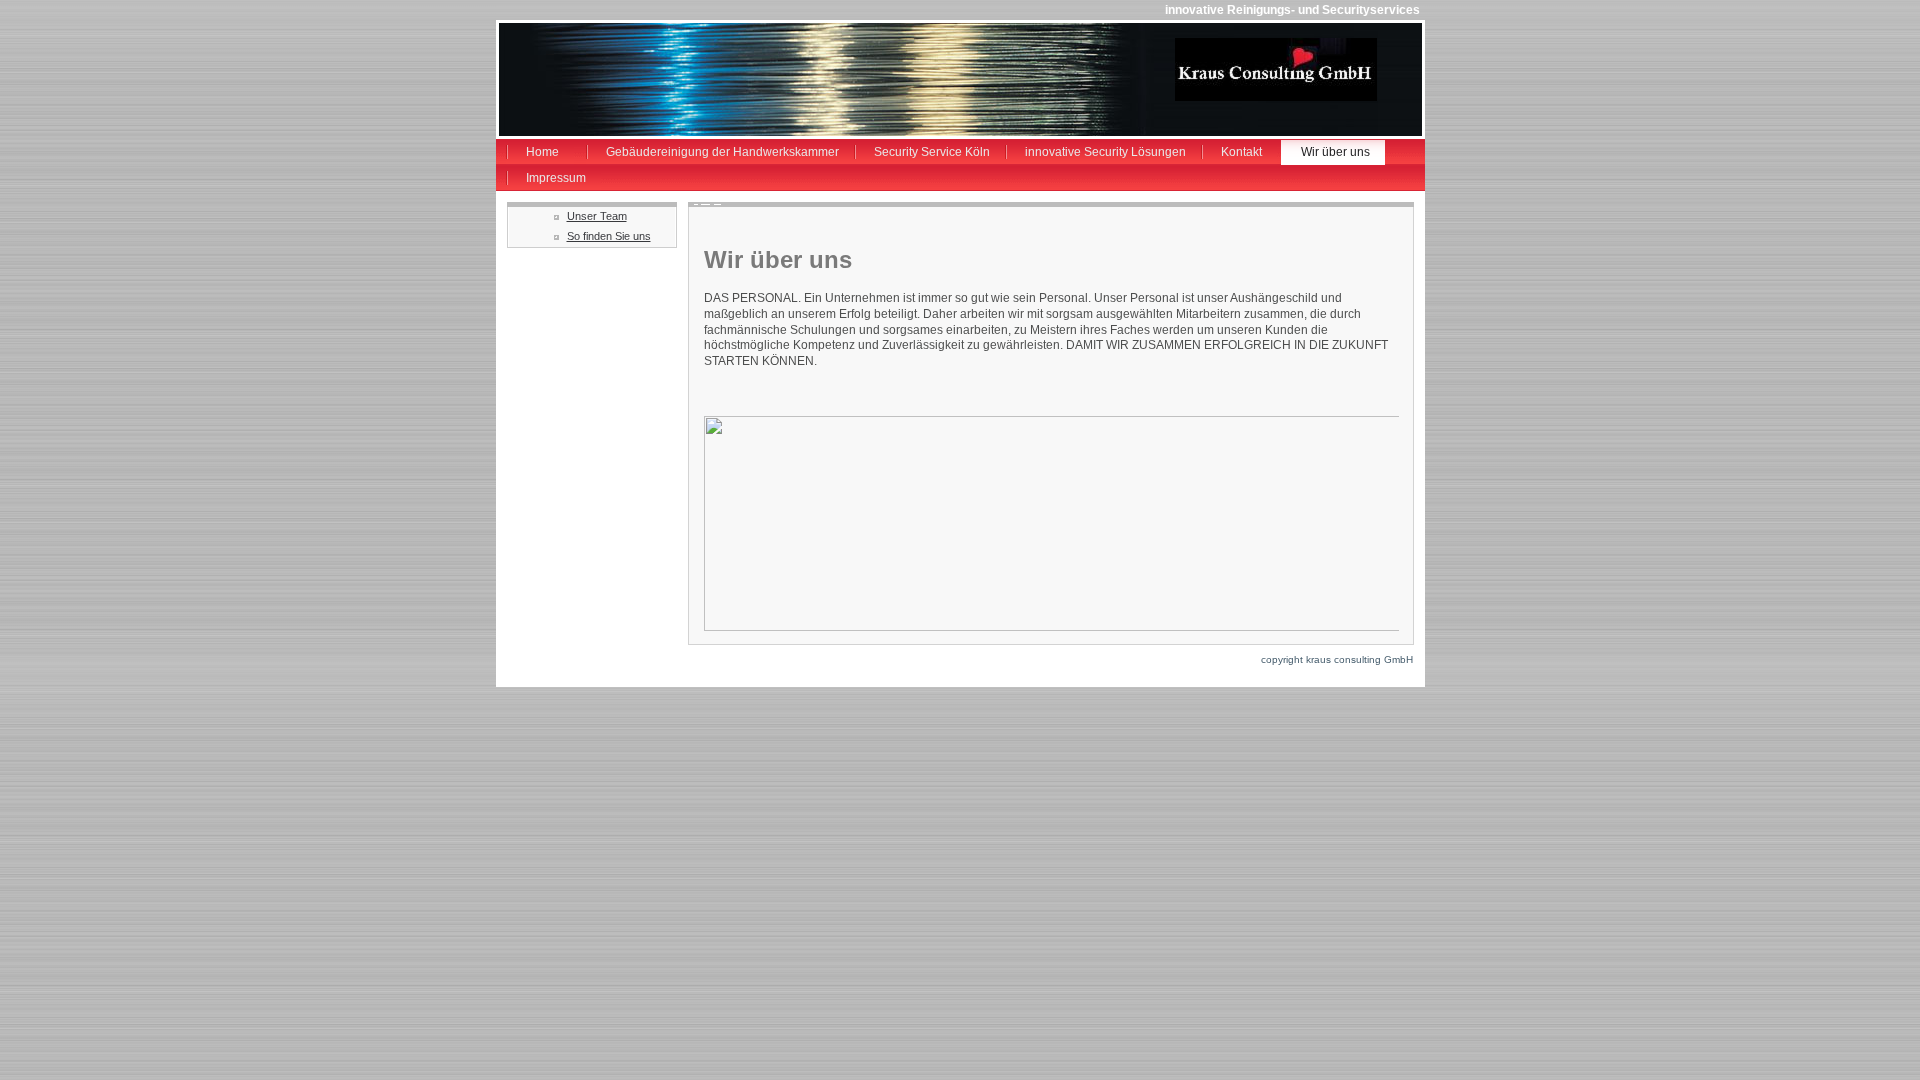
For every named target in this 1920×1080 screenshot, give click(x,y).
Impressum (556, 178)
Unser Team (597, 216)
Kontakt (1241, 152)
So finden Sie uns (609, 236)
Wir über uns (1335, 152)
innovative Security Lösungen (1105, 152)
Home (542, 152)
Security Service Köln (932, 152)
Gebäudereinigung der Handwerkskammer (722, 152)
